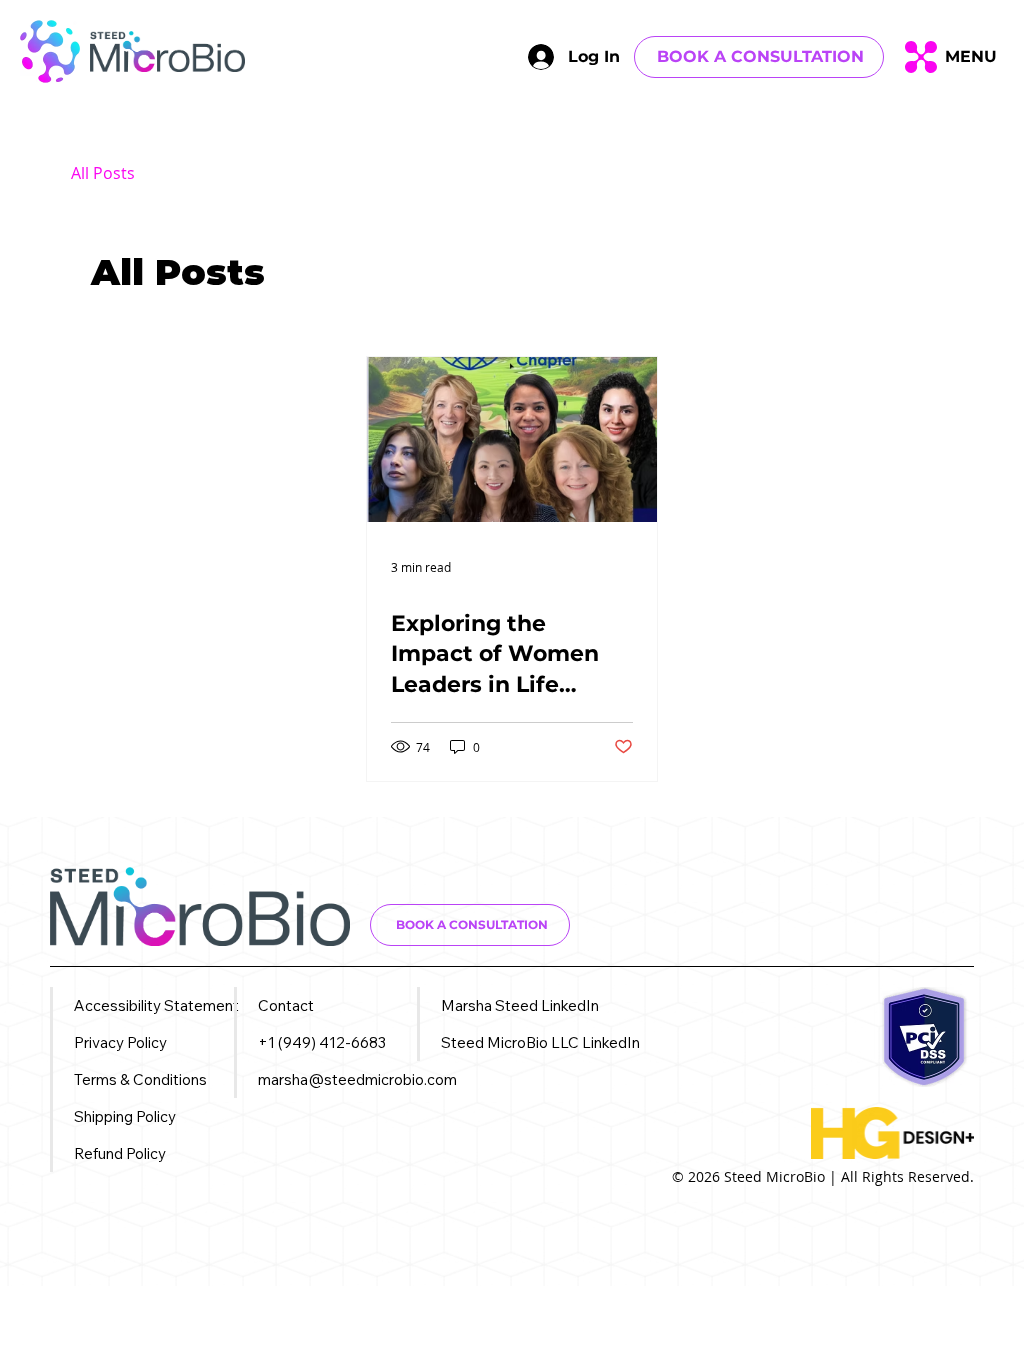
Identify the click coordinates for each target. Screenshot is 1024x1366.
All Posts (103, 173)
